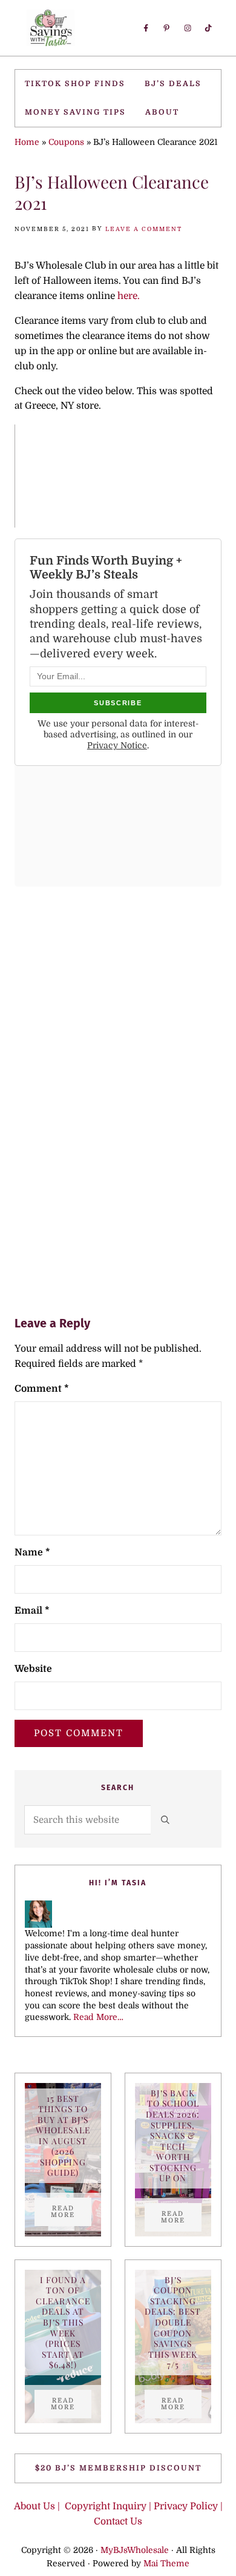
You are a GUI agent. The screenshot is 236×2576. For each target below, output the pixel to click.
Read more (71, 2212)
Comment (42, 1389)
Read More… (98, 2017)
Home (27, 142)
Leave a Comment (144, 229)
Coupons (66, 142)
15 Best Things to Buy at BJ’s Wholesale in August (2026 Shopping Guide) (63, 2136)
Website (33, 1669)
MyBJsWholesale (135, 2550)
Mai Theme (166, 2564)
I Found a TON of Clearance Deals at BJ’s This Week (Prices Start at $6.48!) (63, 2322)
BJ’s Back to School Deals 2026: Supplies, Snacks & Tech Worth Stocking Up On (173, 2135)
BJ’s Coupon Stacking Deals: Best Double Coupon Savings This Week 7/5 (173, 2322)
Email (32, 1611)
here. (127, 296)
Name (32, 1552)
